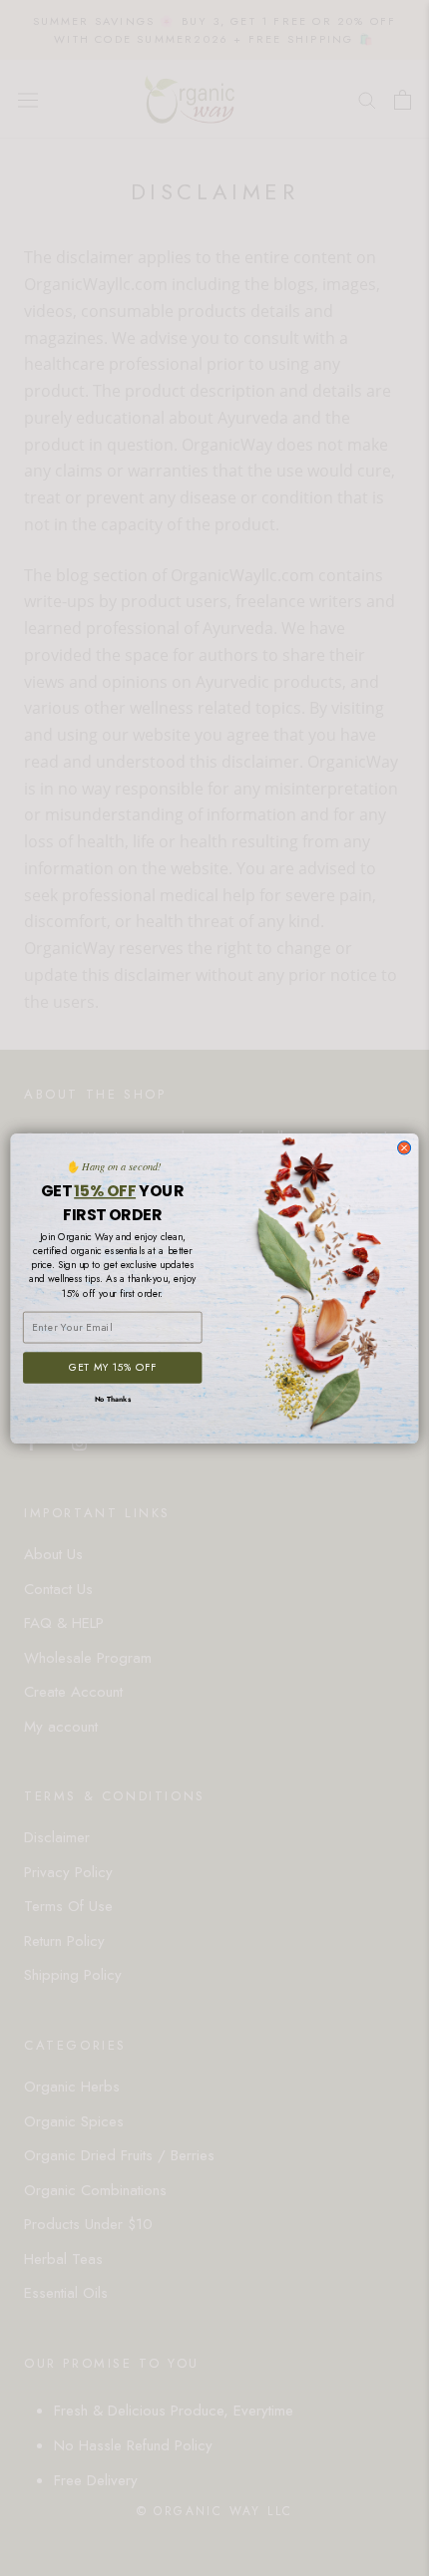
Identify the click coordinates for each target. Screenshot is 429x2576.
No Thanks (113, 1399)
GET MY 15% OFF (113, 1367)
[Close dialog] (405, 1147)
